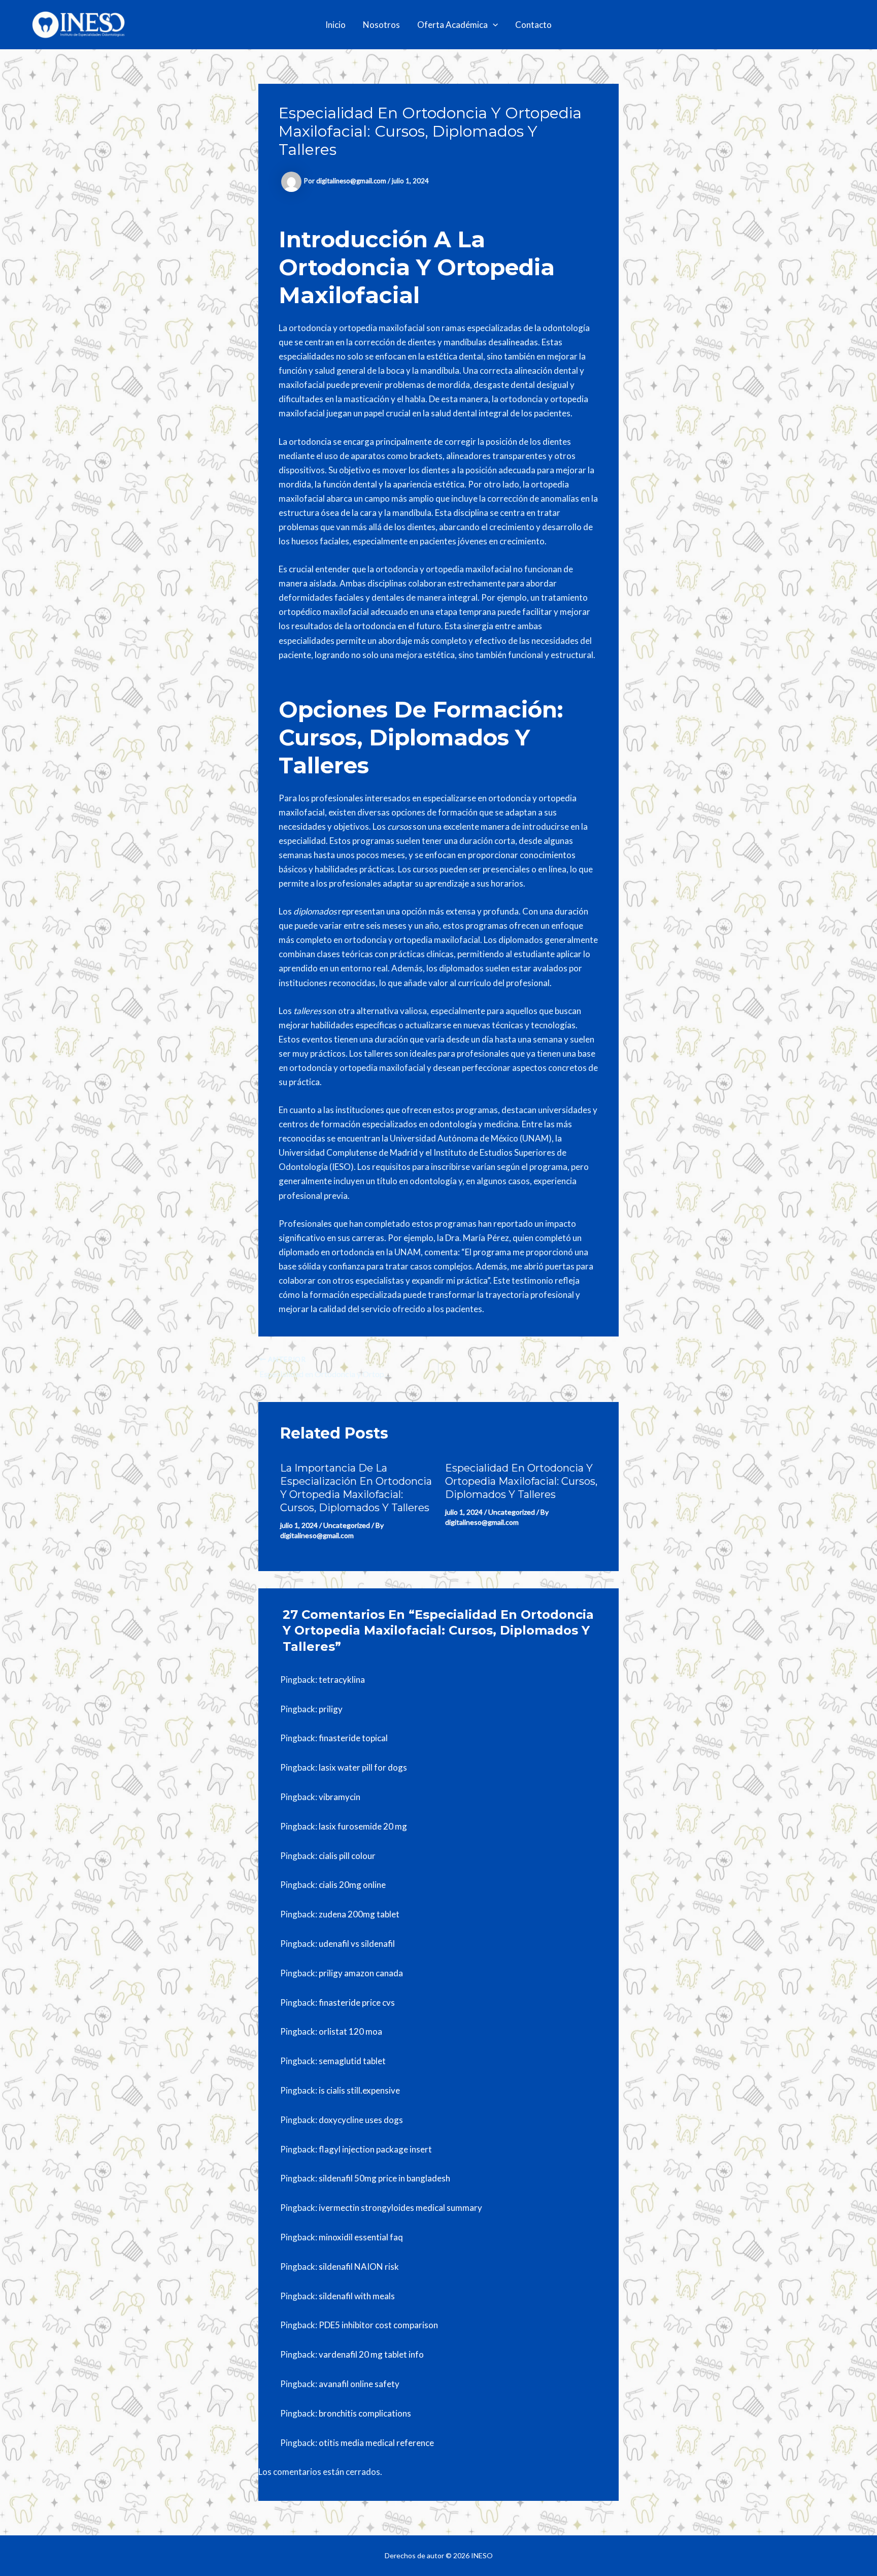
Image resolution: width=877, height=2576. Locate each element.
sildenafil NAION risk (359, 2267)
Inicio (335, 25)
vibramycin (340, 1797)
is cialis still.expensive (359, 2090)
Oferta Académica (452, 25)
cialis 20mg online (352, 1885)
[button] (493, 25)
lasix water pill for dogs (363, 1767)
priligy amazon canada (361, 1973)
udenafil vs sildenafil (357, 1944)
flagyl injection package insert (375, 2149)
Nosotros (381, 25)
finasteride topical (353, 1738)
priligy (331, 1709)
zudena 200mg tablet (359, 1914)
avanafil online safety (359, 2384)
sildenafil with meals (357, 2296)
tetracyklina (342, 1680)
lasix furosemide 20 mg (363, 1826)
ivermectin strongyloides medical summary (400, 2208)
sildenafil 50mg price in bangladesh (384, 2178)
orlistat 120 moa (350, 2031)
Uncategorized (347, 1525)
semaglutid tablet (352, 2061)
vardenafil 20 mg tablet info (371, 2354)
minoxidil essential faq (361, 2237)
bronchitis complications (365, 2413)
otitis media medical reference (376, 2443)
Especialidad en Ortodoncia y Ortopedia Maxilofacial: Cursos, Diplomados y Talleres (521, 1481)
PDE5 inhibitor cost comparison (378, 2325)
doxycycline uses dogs (361, 2120)
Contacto (533, 25)
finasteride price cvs (357, 2002)
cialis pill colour (347, 1856)
